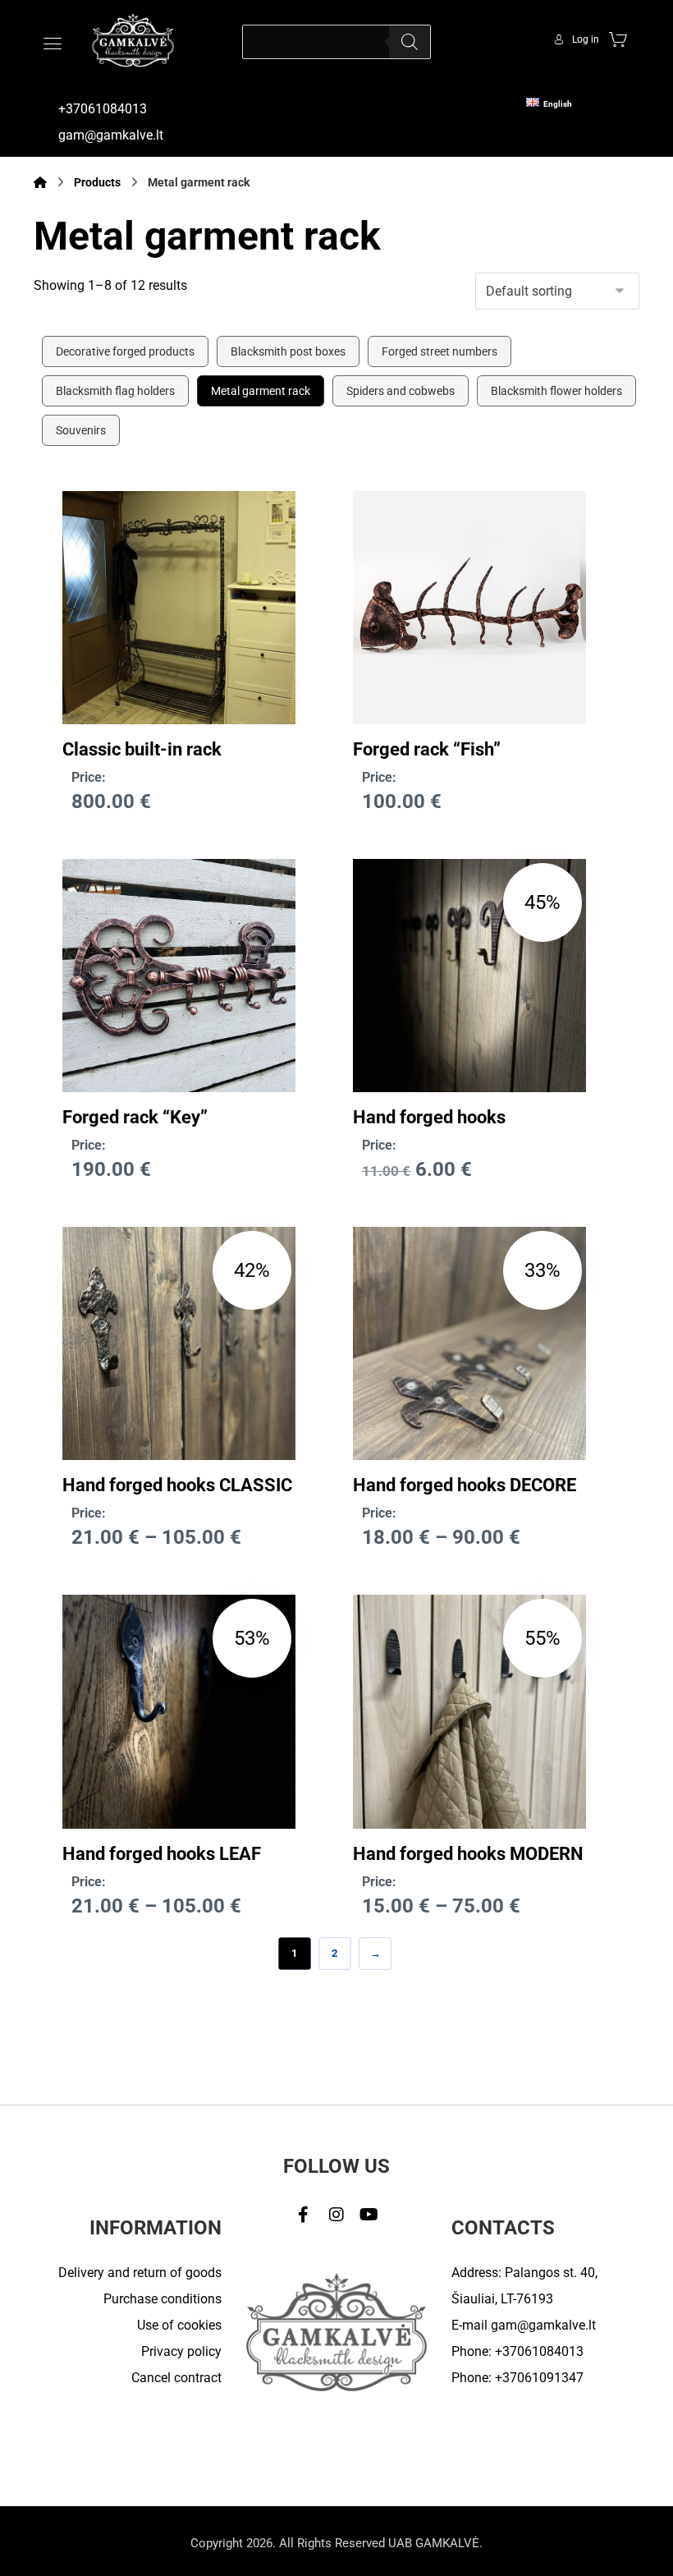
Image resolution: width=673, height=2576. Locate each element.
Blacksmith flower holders (556, 391)
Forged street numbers (440, 351)
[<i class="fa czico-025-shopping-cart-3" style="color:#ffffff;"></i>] (618, 39)
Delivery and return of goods (140, 2273)
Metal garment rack (261, 391)
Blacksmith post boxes (288, 351)
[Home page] (40, 182)
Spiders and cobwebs (401, 391)
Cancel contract (176, 2378)
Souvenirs (81, 430)
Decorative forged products (125, 351)
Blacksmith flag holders (115, 391)
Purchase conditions (163, 2299)
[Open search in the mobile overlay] (336, 42)
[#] (304, 2215)
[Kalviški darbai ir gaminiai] (133, 40)
